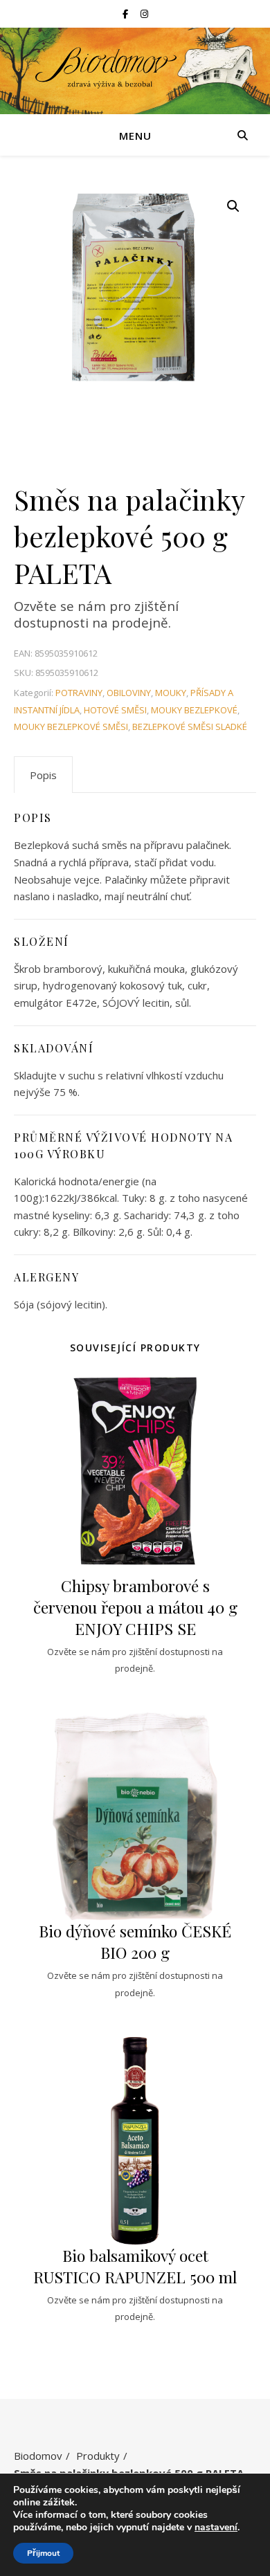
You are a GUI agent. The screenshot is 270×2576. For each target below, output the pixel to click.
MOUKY (171, 693)
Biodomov (38, 2456)
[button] (233, 206)
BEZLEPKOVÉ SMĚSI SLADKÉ (190, 727)
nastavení (216, 2528)
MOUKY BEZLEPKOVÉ (194, 710)
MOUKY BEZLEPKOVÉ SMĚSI (71, 727)
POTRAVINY (79, 693)
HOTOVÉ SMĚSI (115, 710)
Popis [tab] (43, 775)
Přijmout (43, 2553)
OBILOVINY (129, 693)
